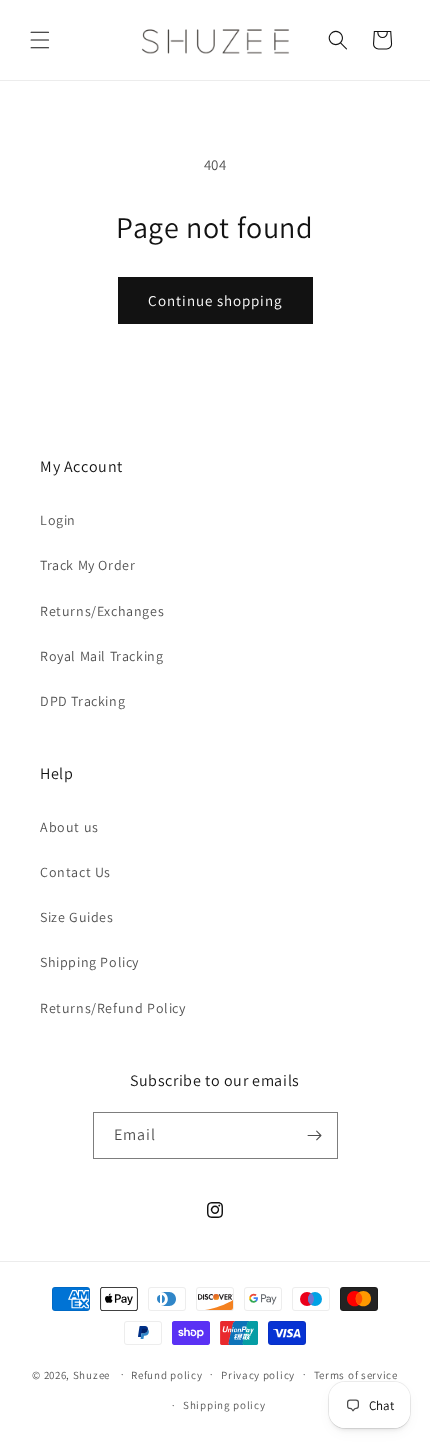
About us (69, 827)
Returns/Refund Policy (113, 1008)
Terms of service (356, 1375)
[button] (40, 40)
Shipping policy (224, 1405)
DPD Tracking (82, 701)
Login (58, 520)
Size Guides (77, 917)
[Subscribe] (315, 1135)
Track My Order (87, 565)
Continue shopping (215, 300)
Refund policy (166, 1375)
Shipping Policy (89, 962)
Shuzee (91, 1374)
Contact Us (75, 872)
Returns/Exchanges (102, 611)
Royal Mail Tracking (101, 656)
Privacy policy (258, 1375)
